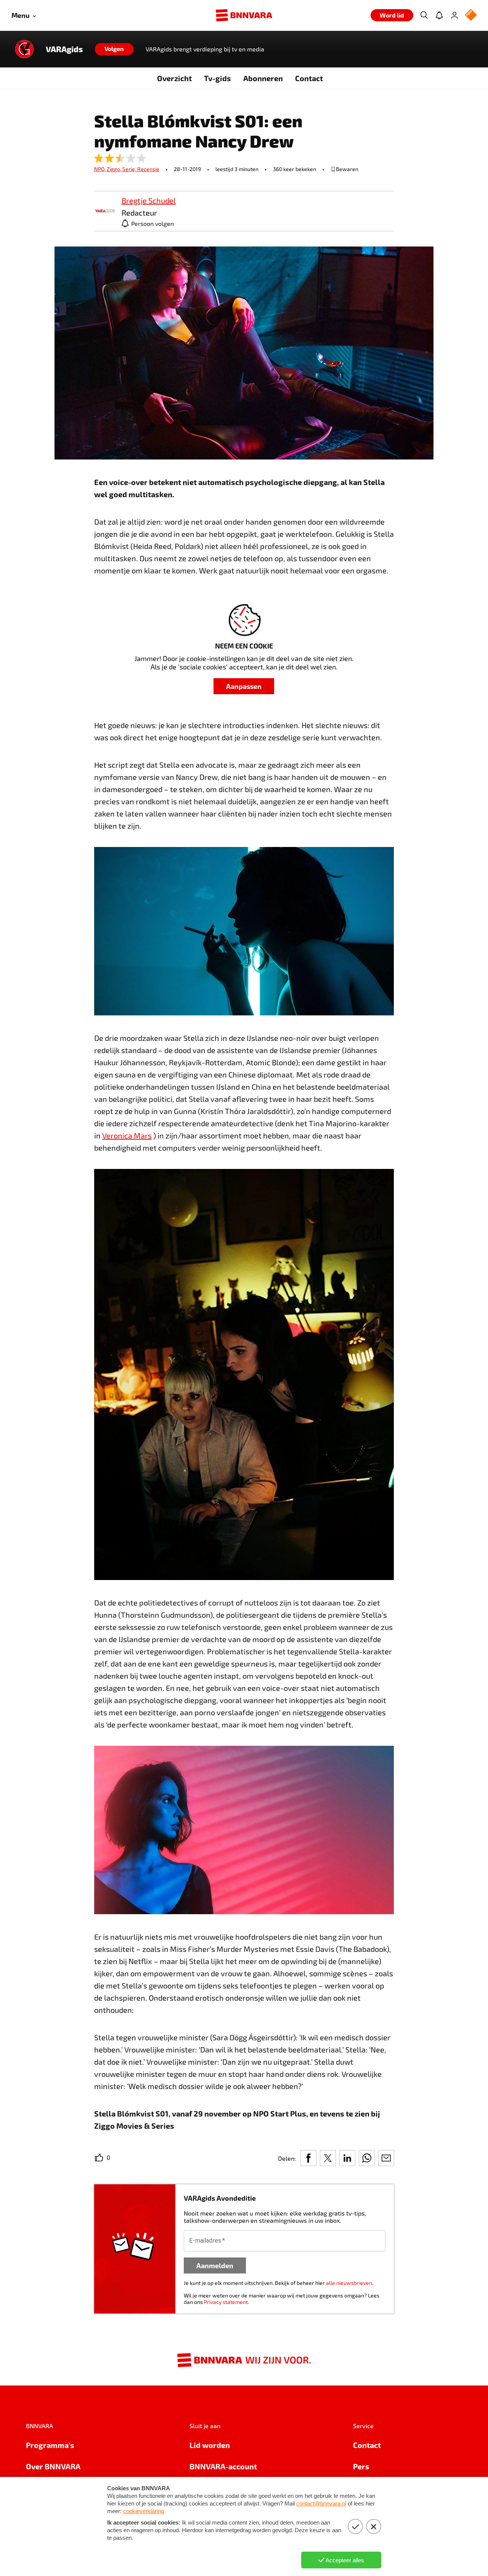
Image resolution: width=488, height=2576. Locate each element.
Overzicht (174, 78)
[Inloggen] (454, 15)
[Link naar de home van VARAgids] (24, 49)
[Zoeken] (424, 15)
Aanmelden (215, 2265)
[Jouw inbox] (439, 15)
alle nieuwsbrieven (349, 2283)
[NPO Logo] (471, 15)
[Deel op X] (328, 2158)
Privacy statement (226, 2302)
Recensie (148, 169)
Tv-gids (218, 78)
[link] (105, 211)
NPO (100, 169)
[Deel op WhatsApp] (367, 2158)
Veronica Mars (127, 1135)
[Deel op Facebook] (308, 2158)
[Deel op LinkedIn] (347, 2158)
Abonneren (263, 78)
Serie (130, 169)
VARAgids (64, 49)
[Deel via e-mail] (386, 2158)
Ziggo (115, 169)
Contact (309, 78)
